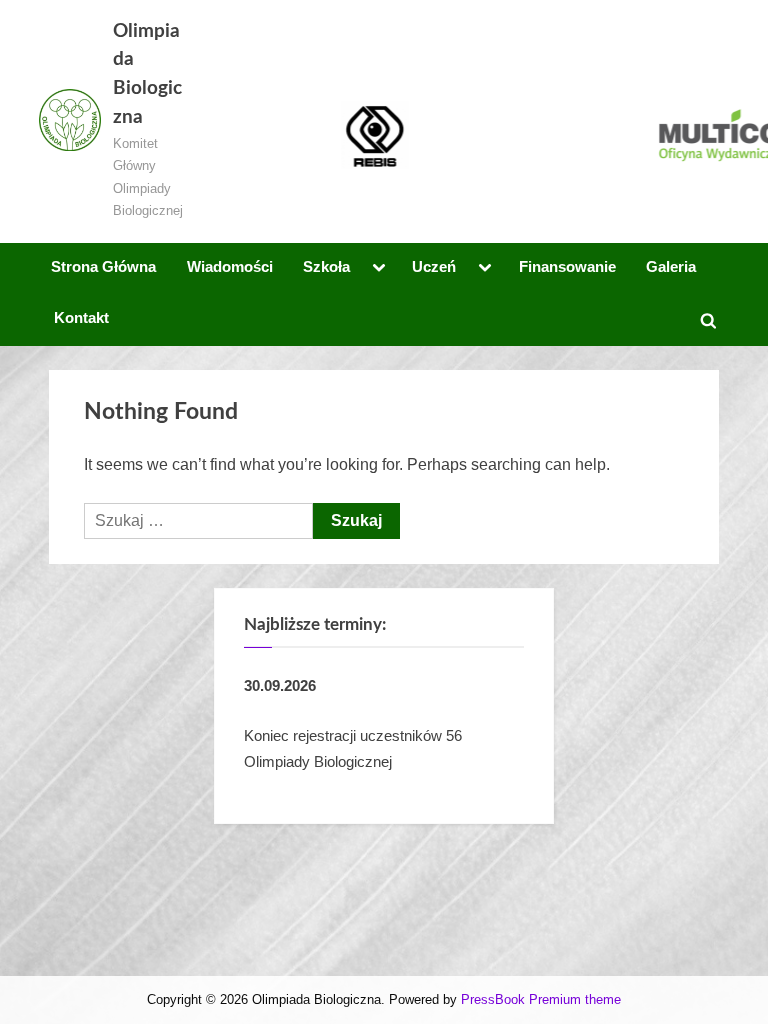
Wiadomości (230, 266)
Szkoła (326, 266)
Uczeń (434, 266)
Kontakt (81, 317)
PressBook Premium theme (541, 999)
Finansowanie (567, 266)
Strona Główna (103, 266)
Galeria (671, 266)
